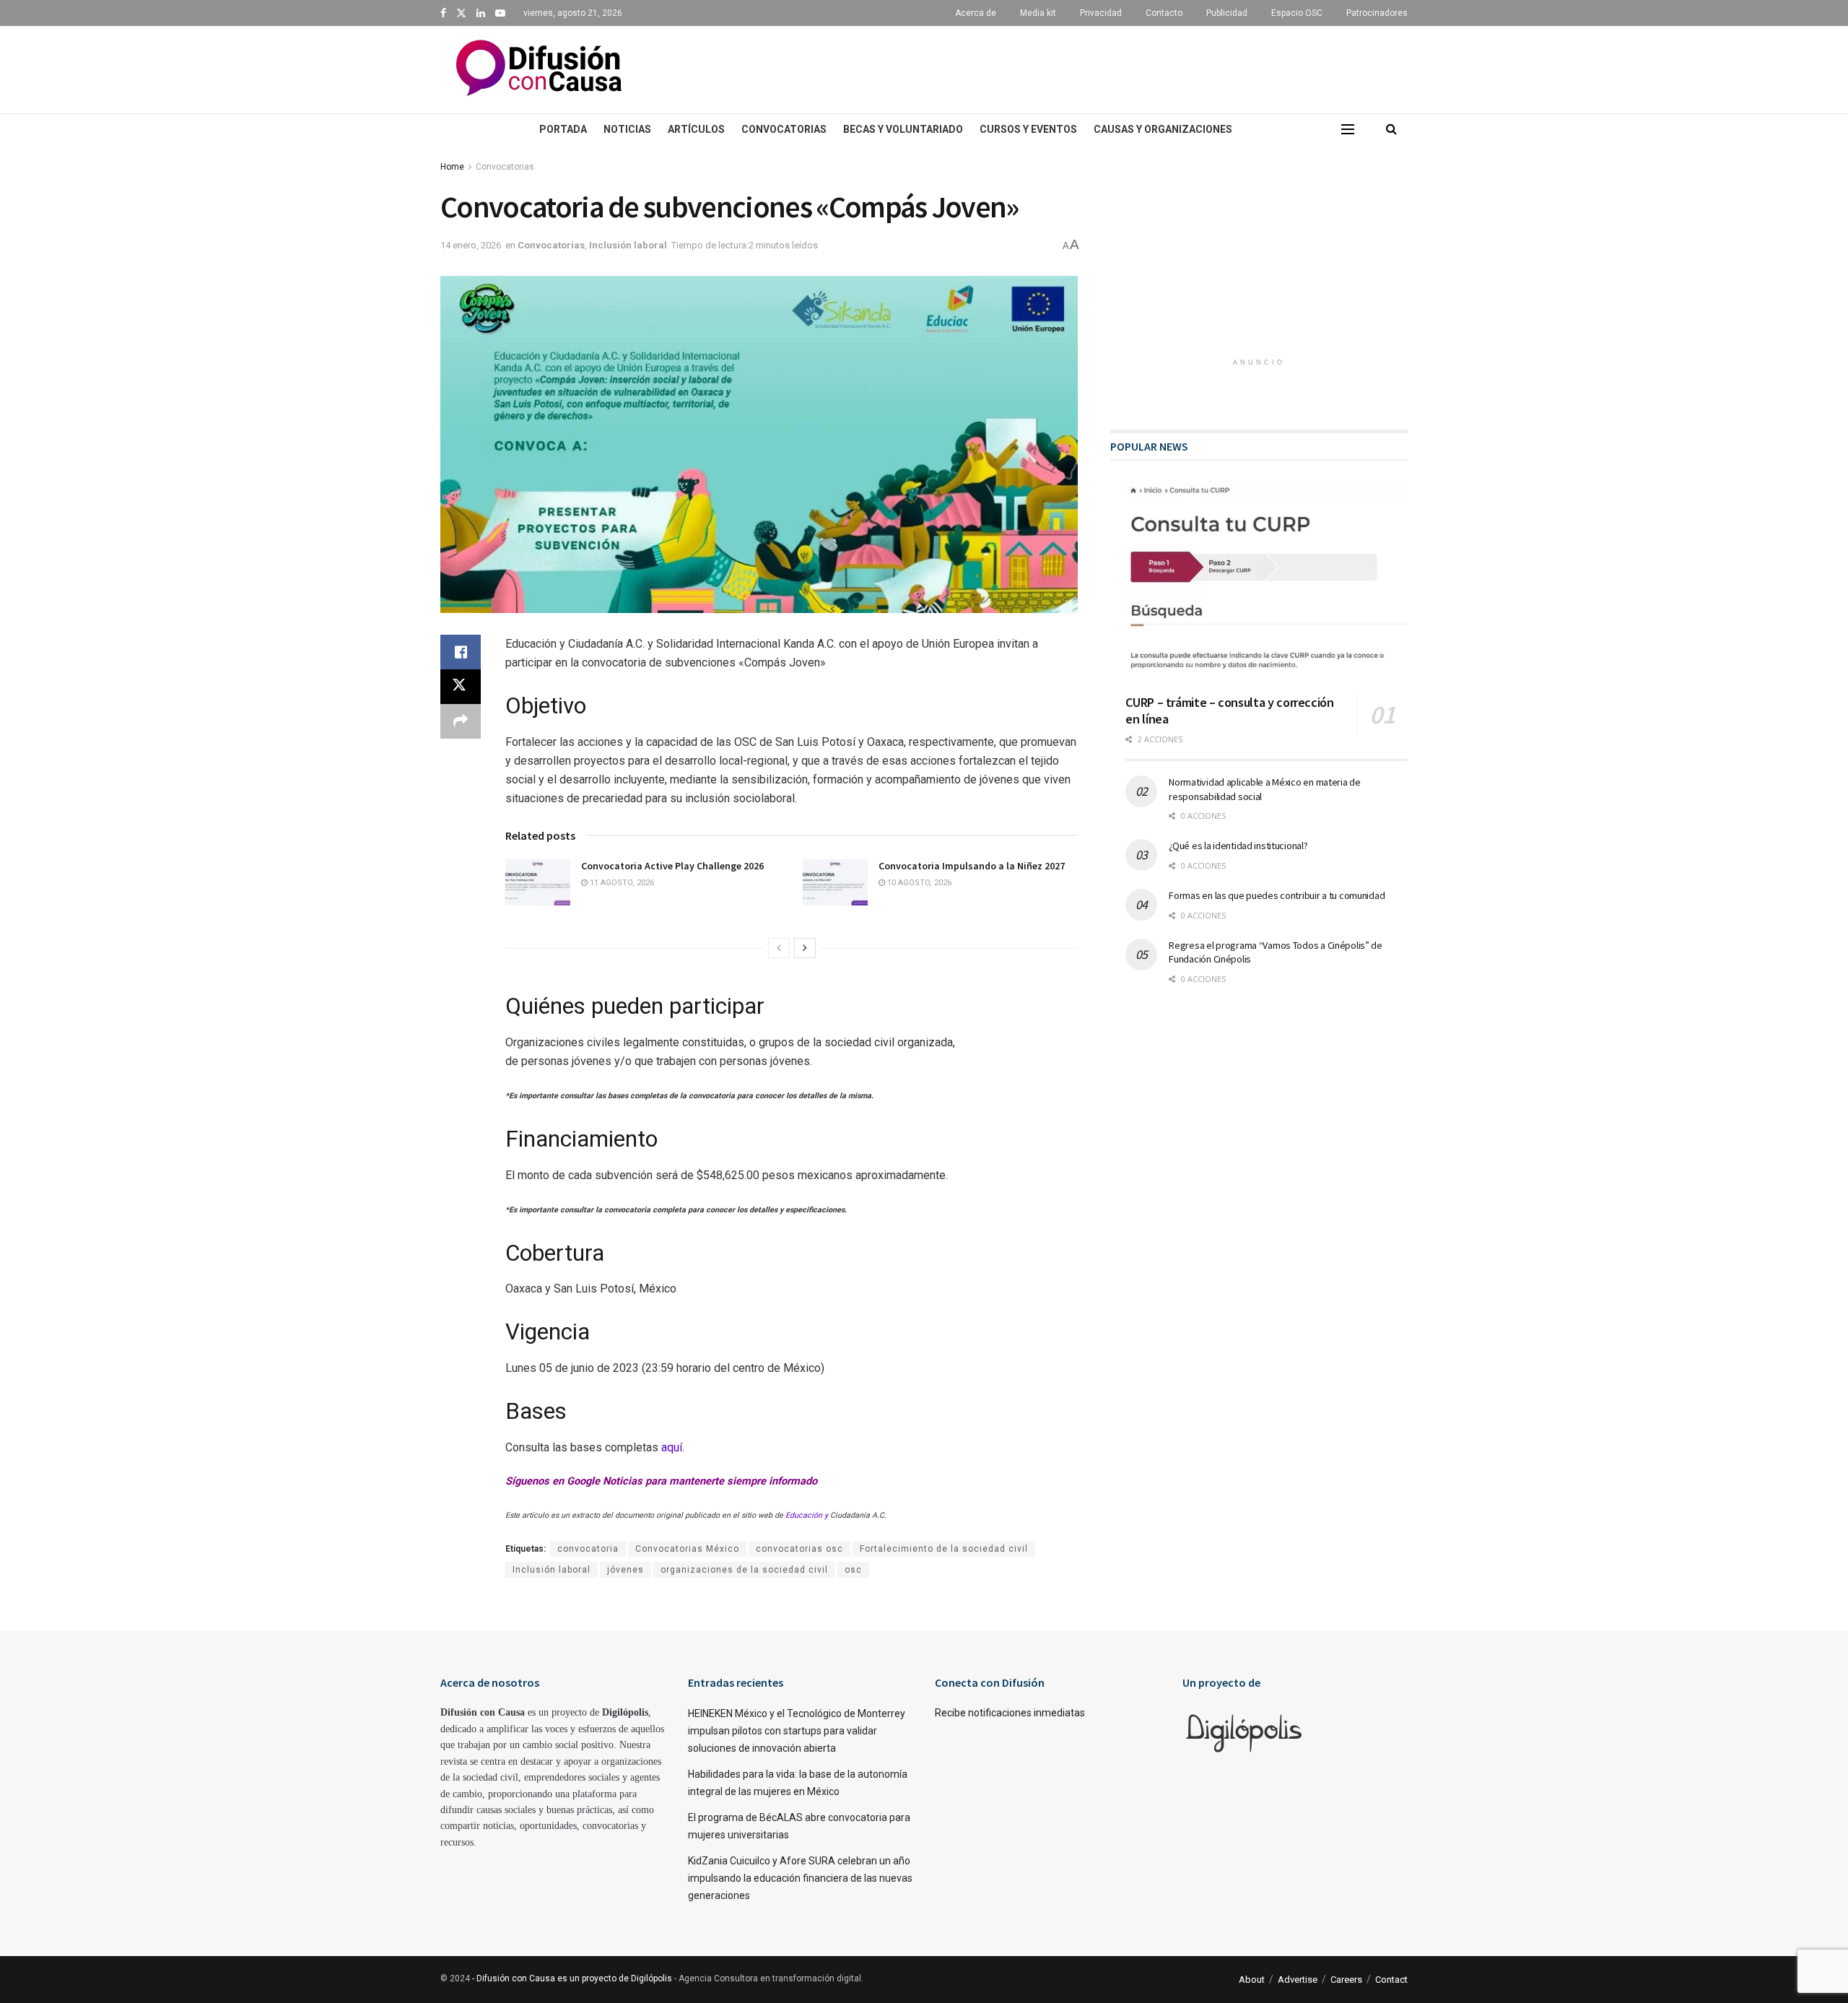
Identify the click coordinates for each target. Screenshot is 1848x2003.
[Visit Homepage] (539, 70)
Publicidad (1227, 13)
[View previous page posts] (779, 948)
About (1252, 1980)
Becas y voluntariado (903, 129)
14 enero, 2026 (471, 245)
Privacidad (1101, 13)
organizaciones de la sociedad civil (744, 1570)
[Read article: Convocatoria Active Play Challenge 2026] (538, 882)
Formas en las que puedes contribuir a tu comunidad (1277, 895)
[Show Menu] (1348, 129)
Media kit (1038, 13)
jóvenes (626, 1570)
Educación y (808, 1515)
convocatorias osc (799, 1549)
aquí (672, 1447)
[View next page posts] (805, 948)
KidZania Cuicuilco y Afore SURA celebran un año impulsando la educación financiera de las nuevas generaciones (800, 1878)
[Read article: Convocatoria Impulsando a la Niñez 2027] (835, 882)
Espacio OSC (1297, 13)
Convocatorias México (687, 1549)
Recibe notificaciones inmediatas (1010, 1713)
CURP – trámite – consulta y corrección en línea (1229, 711)
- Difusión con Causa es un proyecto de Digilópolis (572, 1978)
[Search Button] (1391, 129)
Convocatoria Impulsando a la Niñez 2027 (972, 866)
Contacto (1164, 13)
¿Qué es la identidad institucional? (1238, 846)
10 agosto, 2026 (918, 883)
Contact (1391, 1980)
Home (452, 167)
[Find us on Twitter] (461, 13)
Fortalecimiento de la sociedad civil (944, 1549)
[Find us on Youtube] (500, 13)
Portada (563, 129)
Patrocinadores (1377, 13)
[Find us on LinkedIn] (481, 13)
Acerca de (976, 13)
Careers (1346, 1980)
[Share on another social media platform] (461, 721)
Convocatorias (784, 129)
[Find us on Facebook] (443, 13)
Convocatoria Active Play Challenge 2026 (672, 866)
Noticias (627, 129)
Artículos (696, 129)
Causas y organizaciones (1163, 129)
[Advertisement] (1054, 67)
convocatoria (588, 1549)
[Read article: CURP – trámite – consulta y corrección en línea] (1267, 583)
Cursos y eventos (1028, 129)
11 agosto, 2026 (621, 883)
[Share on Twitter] (461, 687)
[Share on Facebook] (461, 652)
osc (853, 1570)
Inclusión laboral (628, 245)
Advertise (1298, 1980)
